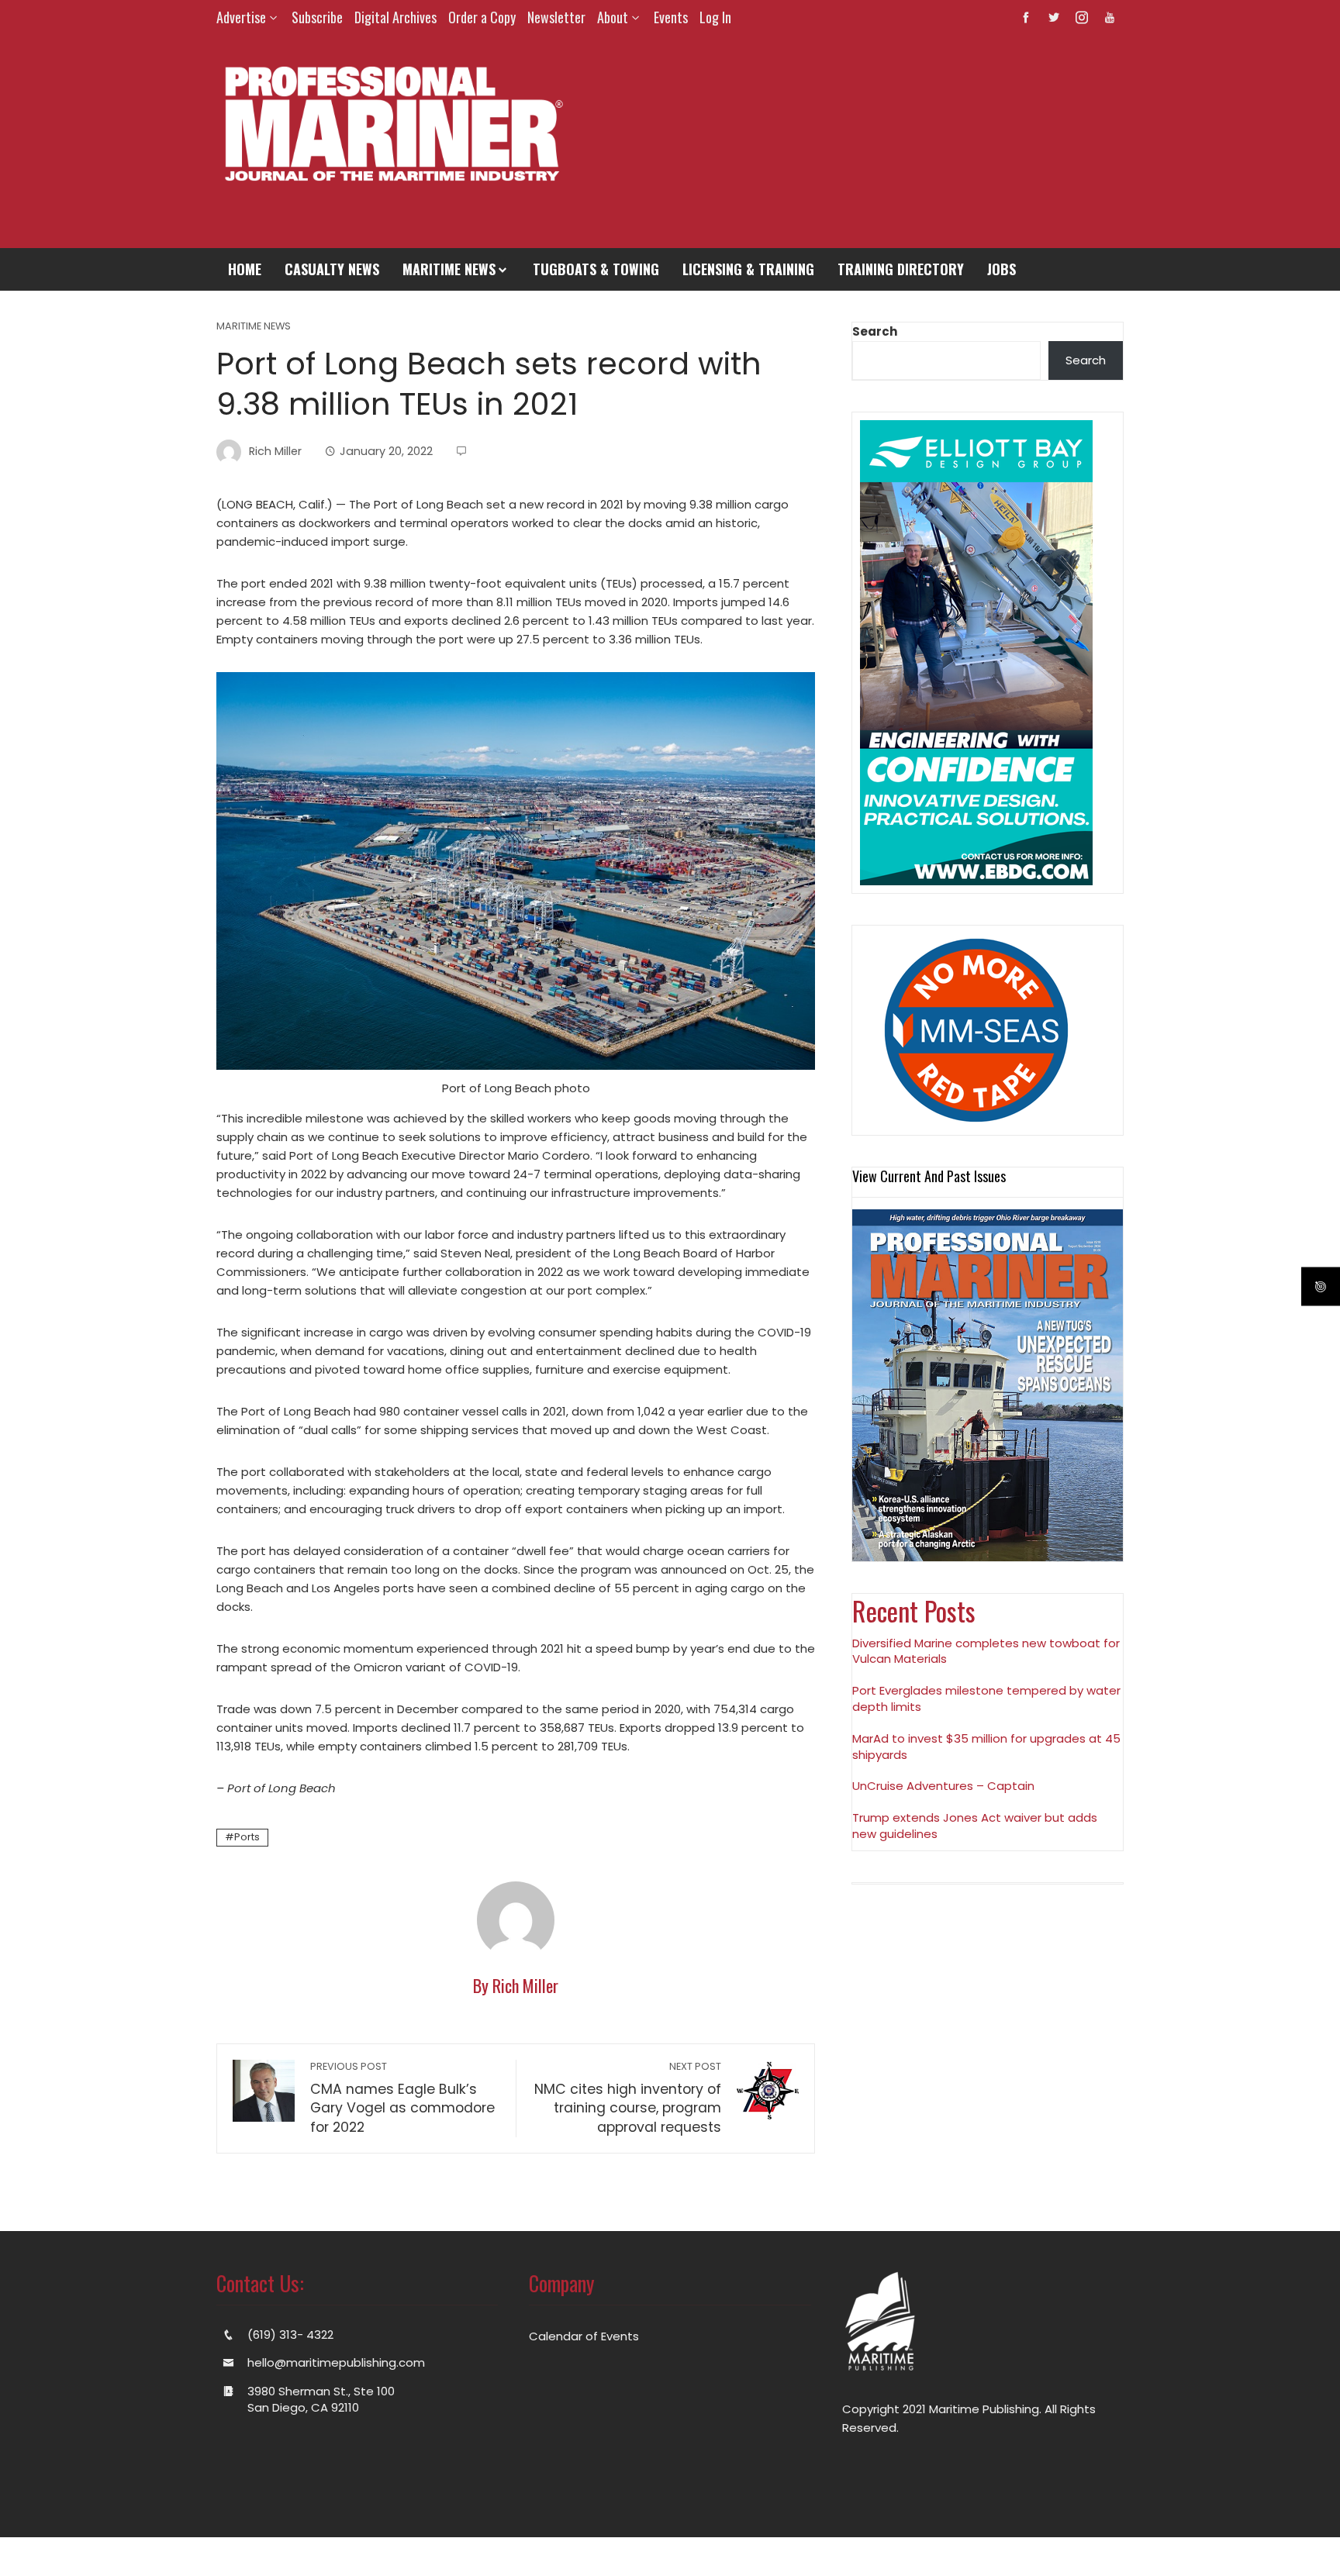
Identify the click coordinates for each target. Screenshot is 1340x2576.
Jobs (1002, 269)
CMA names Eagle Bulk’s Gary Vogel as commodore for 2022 (402, 2098)
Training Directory (901, 269)
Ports (247, 1837)
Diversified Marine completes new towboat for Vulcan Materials (986, 1651)
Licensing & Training (748, 269)
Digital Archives (395, 17)
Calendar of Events (584, 2336)
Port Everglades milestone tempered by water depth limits (986, 1698)
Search (875, 331)
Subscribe (317, 17)
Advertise (241, 17)
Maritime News (449, 269)
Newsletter (556, 17)
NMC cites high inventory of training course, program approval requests (628, 2098)
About (613, 17)
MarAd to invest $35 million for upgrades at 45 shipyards (986, 1747)
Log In (715, 17)
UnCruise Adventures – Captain (943, 1786)
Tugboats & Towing (596, 269)
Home (245, 269)
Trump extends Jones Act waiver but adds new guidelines (975, 1826)
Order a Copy (482, 17)
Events (671, 17)
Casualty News (332, 269)
